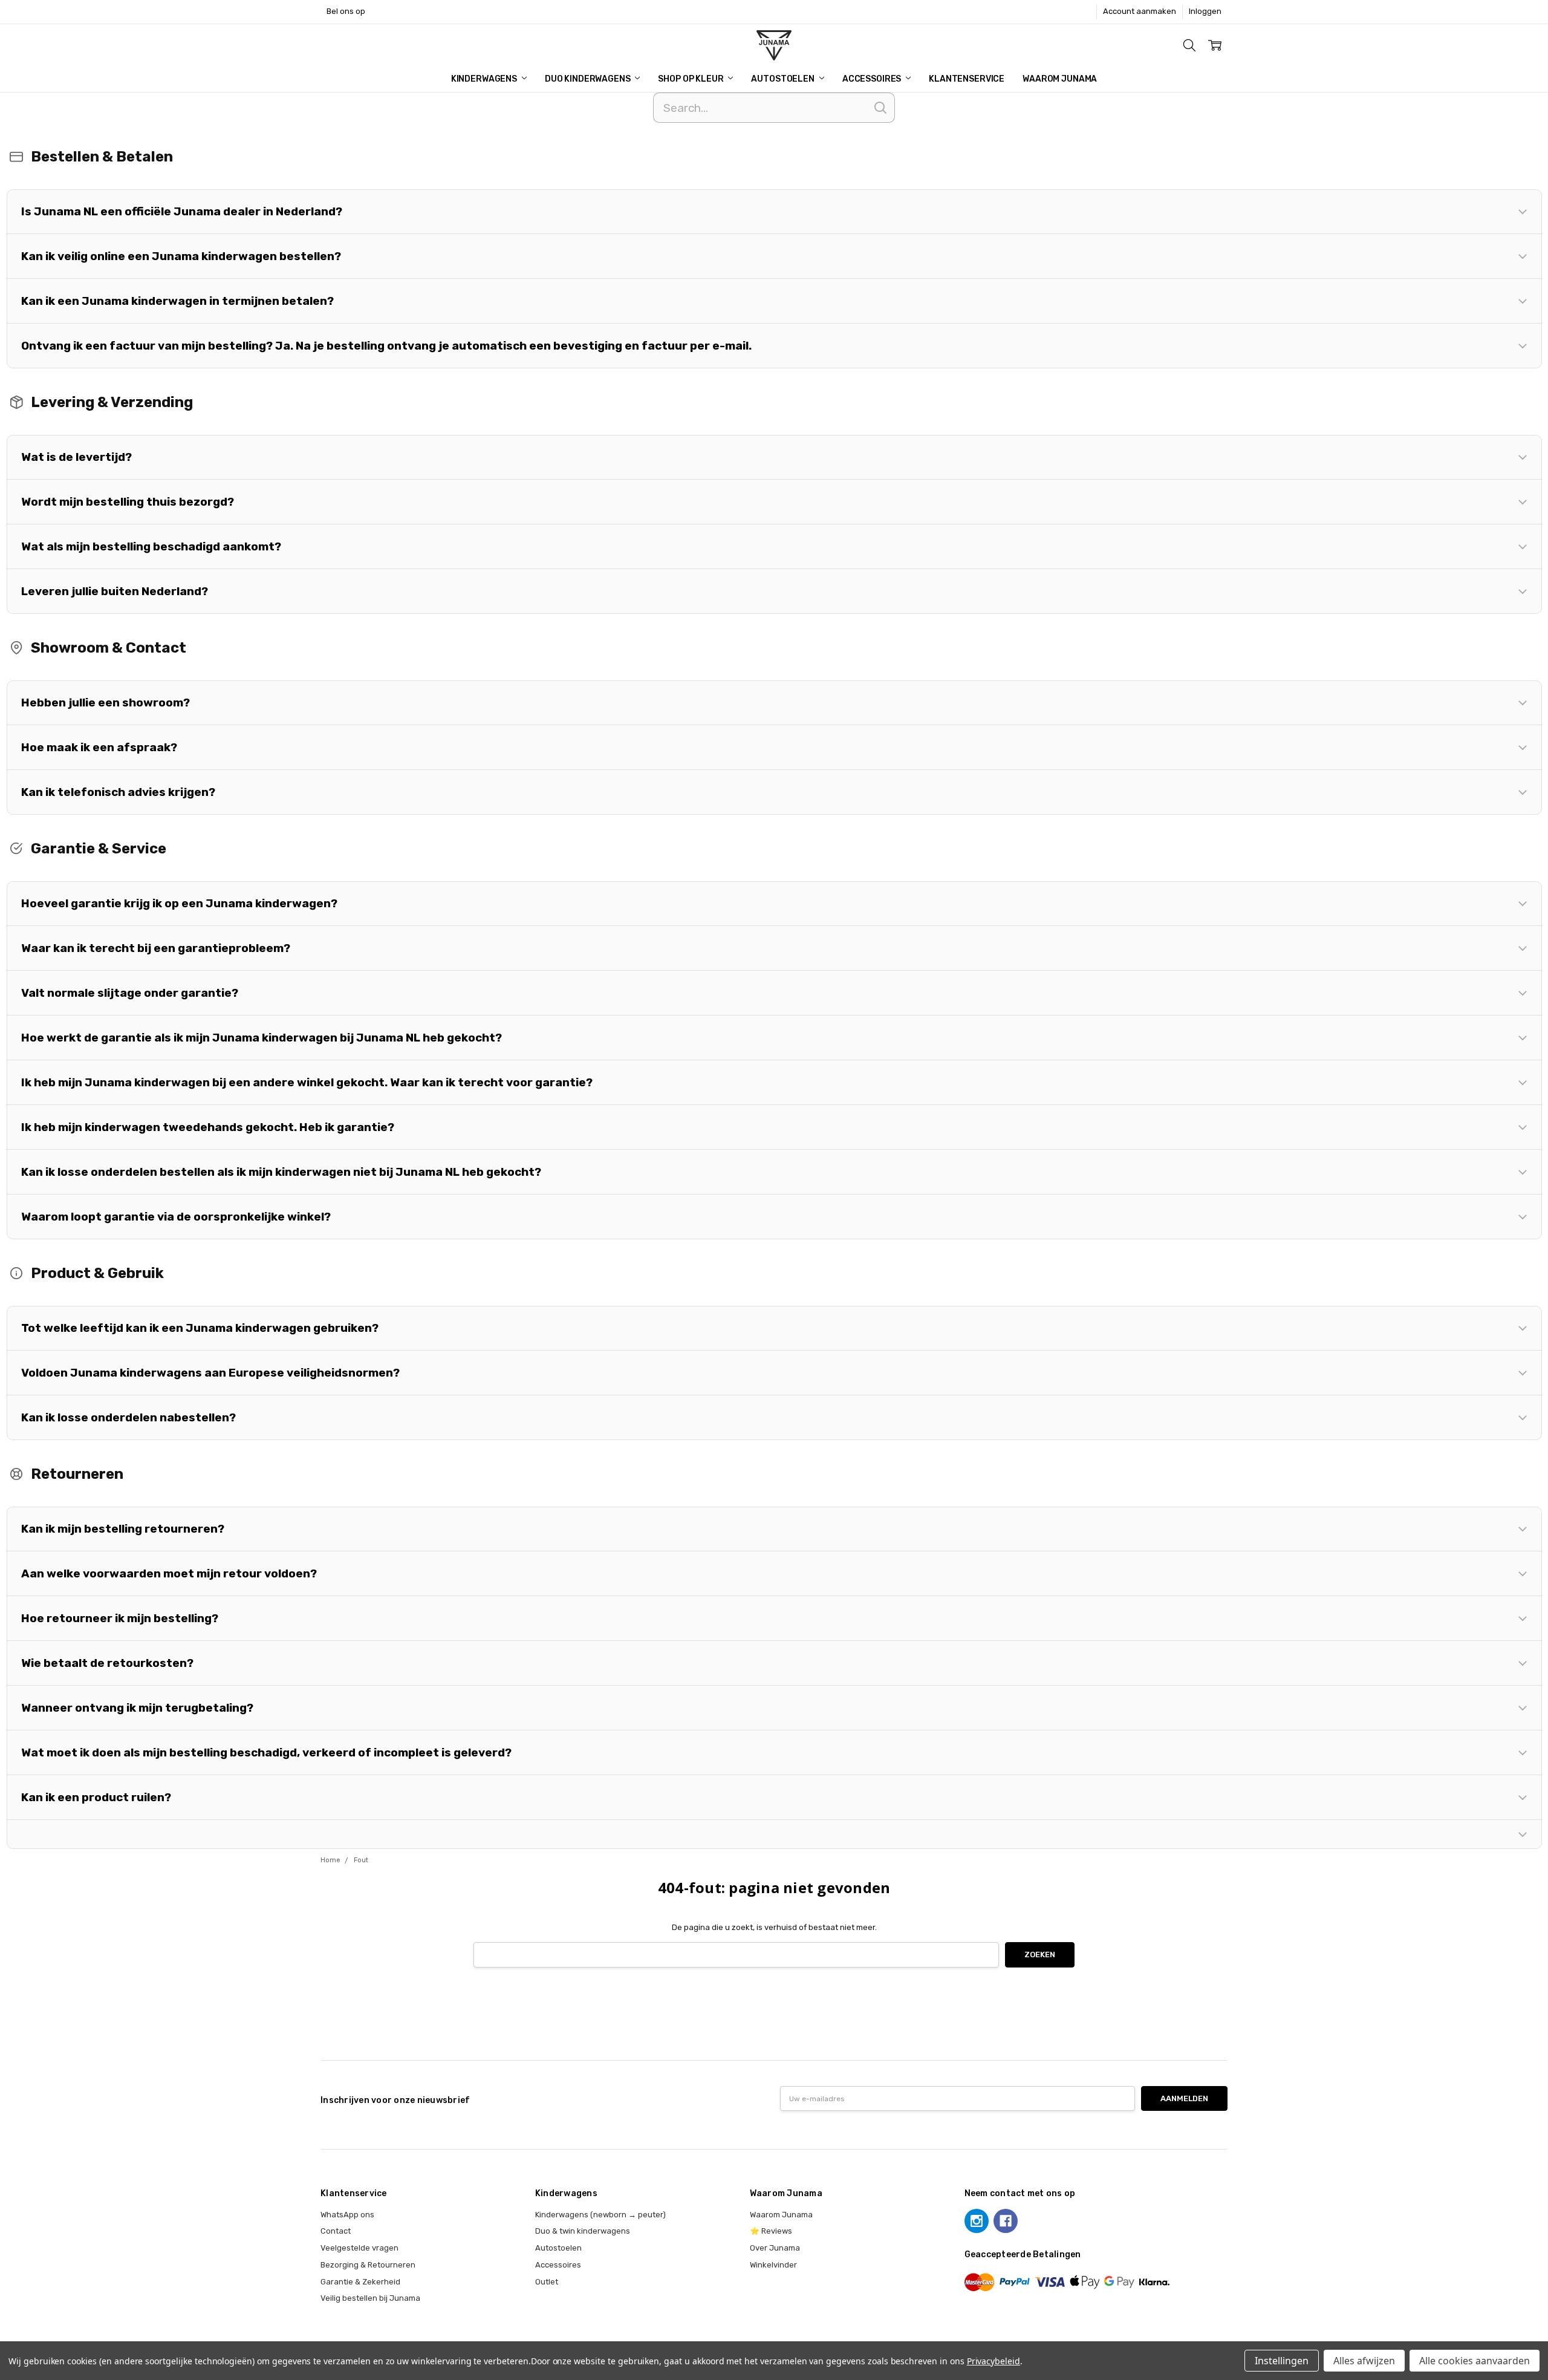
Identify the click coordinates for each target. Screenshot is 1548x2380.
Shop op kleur (691, 79)
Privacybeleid (994, 2361)
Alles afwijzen (1364, 2361)
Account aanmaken (1140, 11)
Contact (336, 2231)
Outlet (547, 2282)
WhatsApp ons (347, 2215)
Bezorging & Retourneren (368, 2265)
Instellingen (1282, 2361)
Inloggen (1205, 11)
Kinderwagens (485, 79)
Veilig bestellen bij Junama (370, 2298)
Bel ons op (346, 11)
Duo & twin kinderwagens (583, 2231)
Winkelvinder (773, 2265)
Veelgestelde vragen (359, 2248)
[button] (774, 212)
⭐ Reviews (771, 2231)
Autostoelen (783, 79)
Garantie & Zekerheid (360, 2282)
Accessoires (873, 79)
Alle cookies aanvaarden (1475, 2361)
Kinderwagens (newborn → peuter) (600, 2215)
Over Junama (775, 2248)
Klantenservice (967, 79)
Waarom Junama (1060, 79)
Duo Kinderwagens (589, 79)
